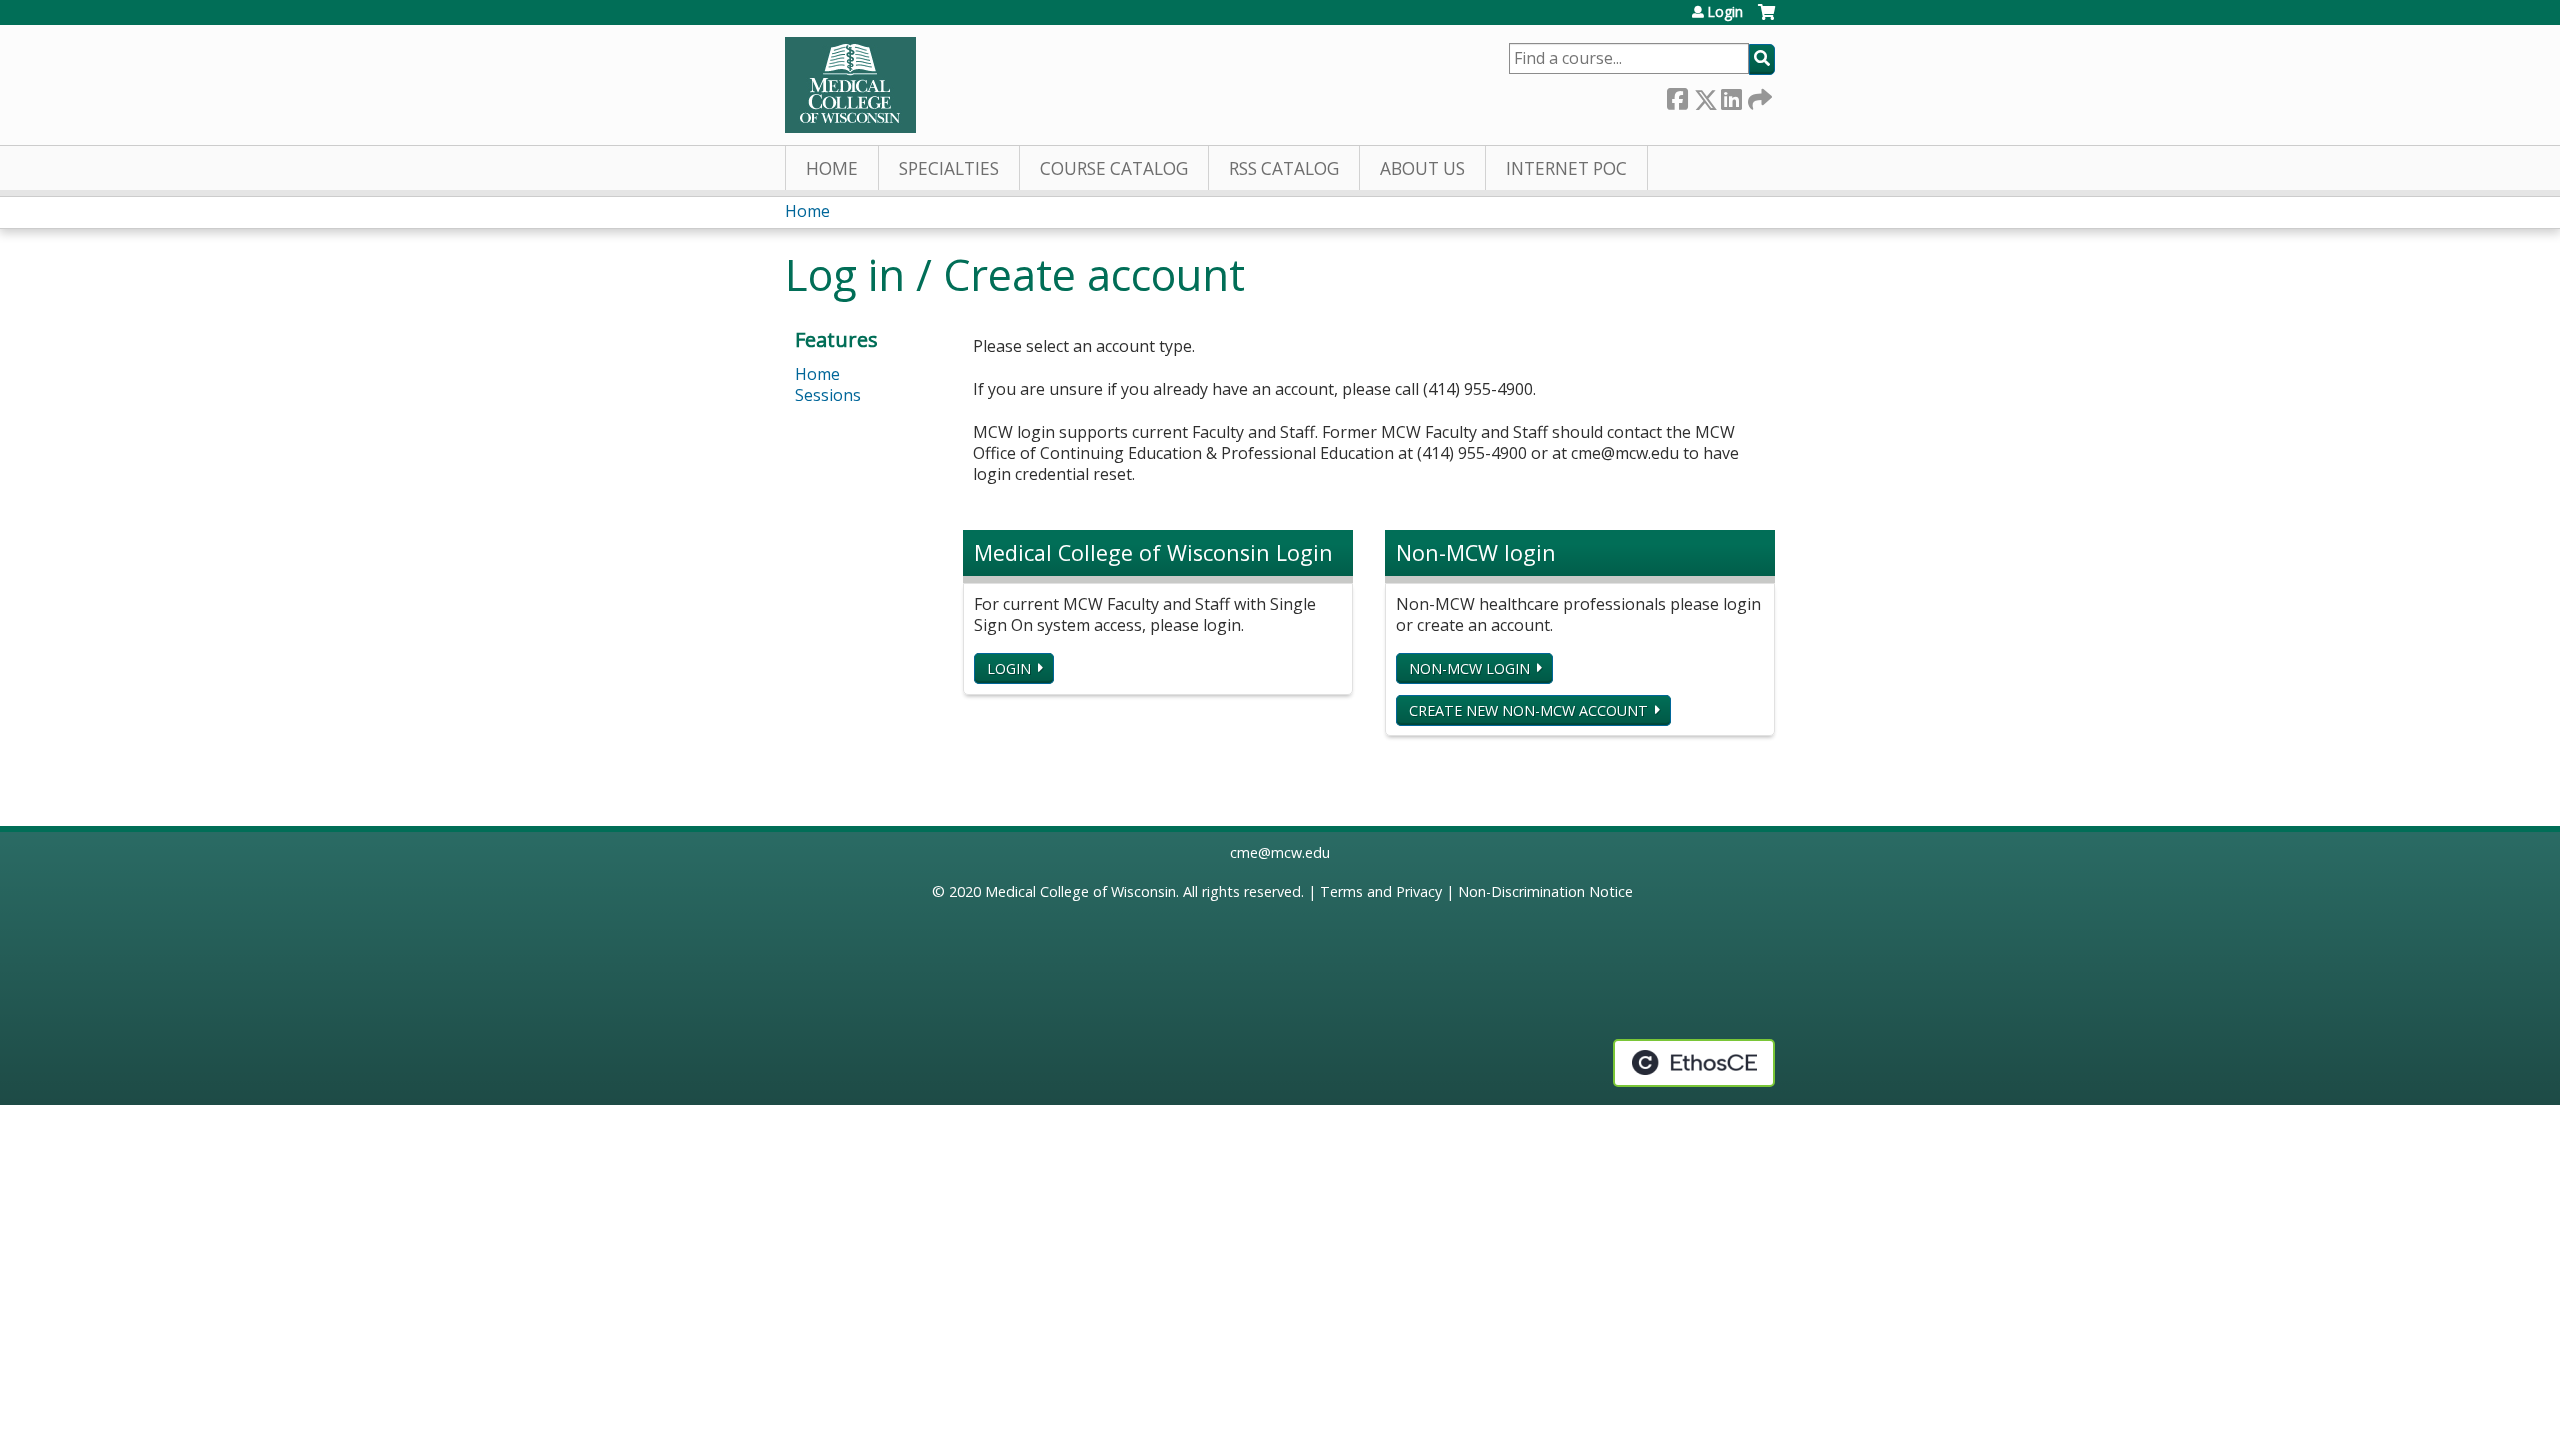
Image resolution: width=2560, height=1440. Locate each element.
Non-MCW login (1469, 668)
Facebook (1677, 95)
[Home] (850, 85)
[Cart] (1766, 19)
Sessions (828, 395)
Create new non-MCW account (1528, 710)
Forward (1758, 95)
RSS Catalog (1284, 168)
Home (832, 168)
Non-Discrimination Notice (1545, 891)
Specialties (949, 168)
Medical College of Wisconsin (1080, 891)
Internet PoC (1566, 168)
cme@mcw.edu (1280, 852)
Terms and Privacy (1381, 891)
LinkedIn (1731, 95)
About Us (1422, 168)
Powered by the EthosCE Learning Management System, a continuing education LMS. (1694, 1063)
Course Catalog (1114, 168)
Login (1725, 12)
